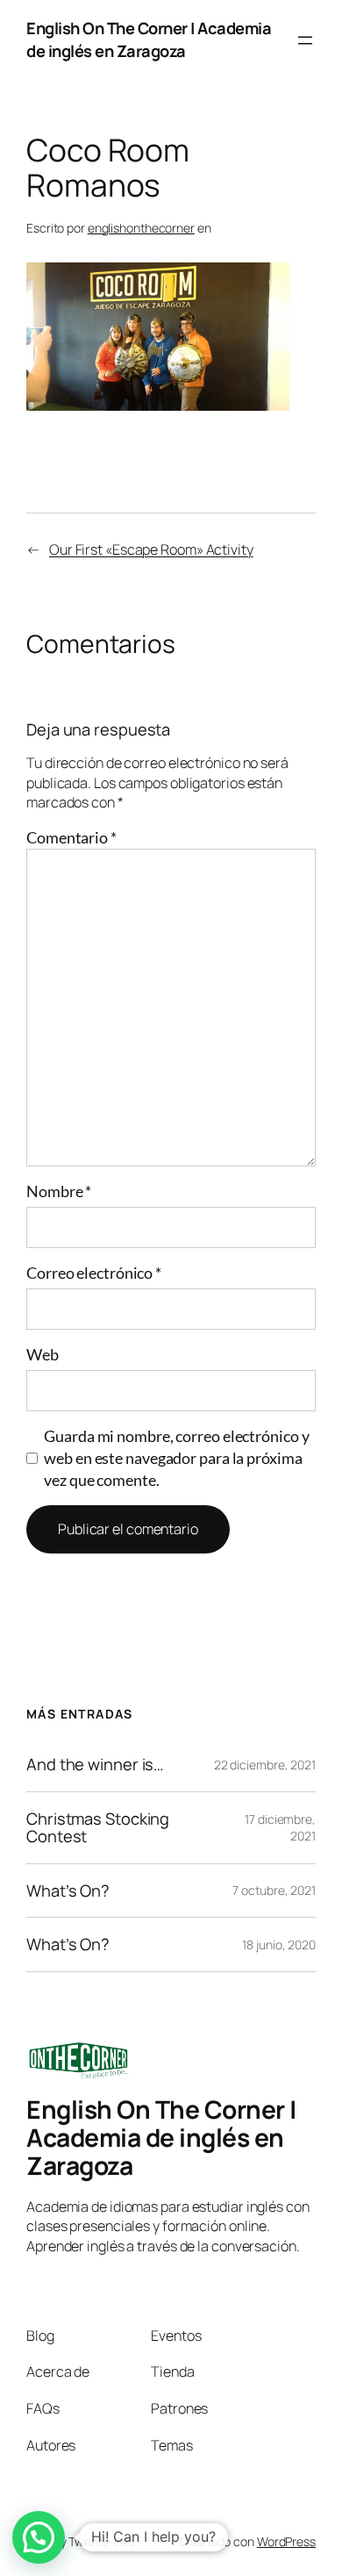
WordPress (286, 2541)
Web (43, 1354)
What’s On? (68, 1891)
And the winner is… (95, 1765)
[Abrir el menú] (305, 40)
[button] (39, 2537)
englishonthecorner (141, 228)
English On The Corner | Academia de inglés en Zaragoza (149, 39)
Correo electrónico (94, 1273)
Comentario (71, 837)
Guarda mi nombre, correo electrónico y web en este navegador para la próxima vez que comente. (176, 1458)
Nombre (59, 1191)
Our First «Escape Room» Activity (151, 549)
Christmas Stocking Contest (98, 1828)
